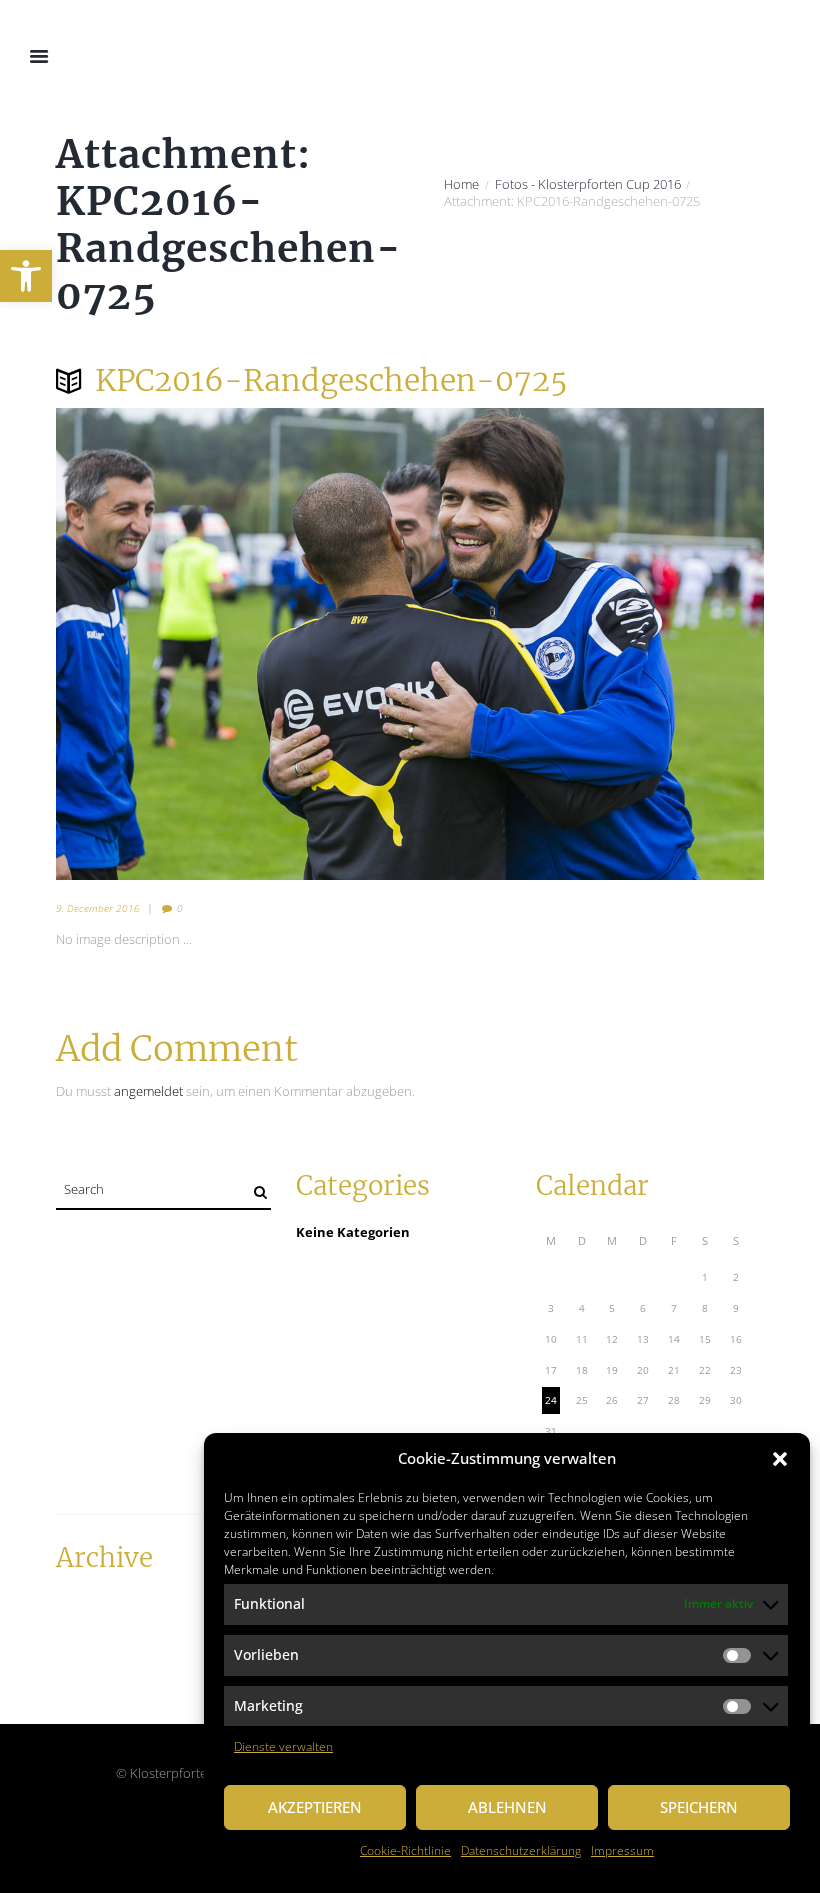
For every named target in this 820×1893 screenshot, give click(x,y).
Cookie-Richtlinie (405, 1850)
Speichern (699, 1807)
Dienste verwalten (283, 1746)
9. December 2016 (98, 908)
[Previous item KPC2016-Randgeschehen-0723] (233, 644)
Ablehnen (507, 1807)
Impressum (622, 1850)
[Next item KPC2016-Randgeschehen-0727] (587, 644)
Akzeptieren (315, 1807)
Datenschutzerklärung (521, 1850)
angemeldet (148, 1091)
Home (461, 184)
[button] (26, 276)
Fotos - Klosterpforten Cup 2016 (588, 184)
